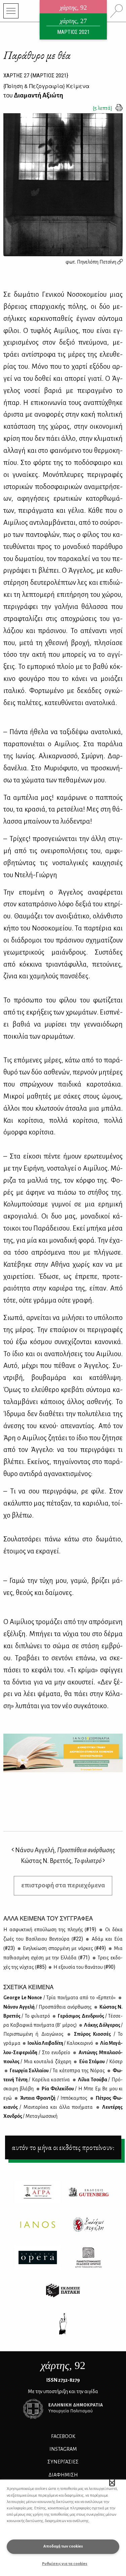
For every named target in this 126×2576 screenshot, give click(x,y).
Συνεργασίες (63, 2462)
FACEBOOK (63, 2436)
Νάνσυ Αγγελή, (65, 1850)
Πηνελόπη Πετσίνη (97, 262)
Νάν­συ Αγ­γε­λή (48, 2007)
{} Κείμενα (46, 86)
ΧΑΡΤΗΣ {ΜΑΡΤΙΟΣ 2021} (36, 75)
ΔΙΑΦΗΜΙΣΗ (63, 2475)
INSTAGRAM (63, 2449)
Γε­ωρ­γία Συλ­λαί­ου (57, 2071)
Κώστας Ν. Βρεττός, (61, 1861)
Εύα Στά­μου (100, 2062)
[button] (112, 2483)
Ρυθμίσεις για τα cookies (65, 2564)
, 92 (63, 2365)
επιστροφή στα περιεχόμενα (63, 1885)
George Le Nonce (59, 1998)
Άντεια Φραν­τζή (53, 2098)
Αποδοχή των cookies (63, 2546)
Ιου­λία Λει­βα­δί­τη (60, 2043)
